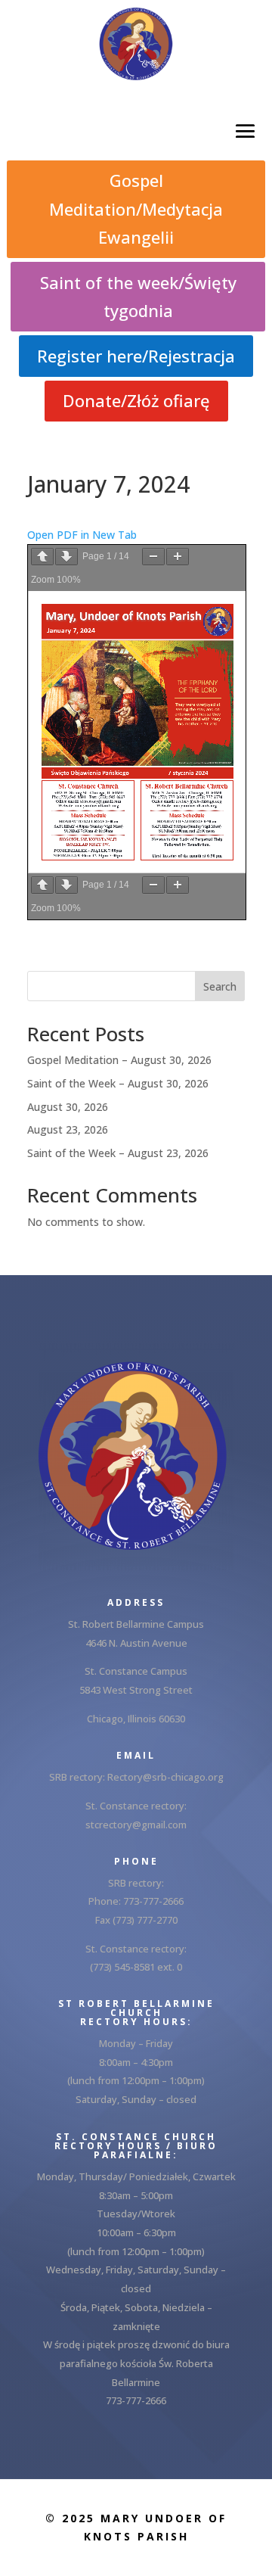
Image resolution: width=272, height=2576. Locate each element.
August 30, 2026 (68, 1107)
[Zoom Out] (153, 557)
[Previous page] (42, 557)
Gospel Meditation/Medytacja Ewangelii (136, 208)
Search (220, 986)
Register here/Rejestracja (136, 356)
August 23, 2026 (68, 1129)
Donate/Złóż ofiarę (136, 400)
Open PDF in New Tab (82, 535)
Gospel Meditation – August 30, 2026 (119, 1060)
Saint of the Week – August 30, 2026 (118, 1083)
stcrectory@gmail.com (136, 1825)
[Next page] (66, 557)
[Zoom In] (178, 557)
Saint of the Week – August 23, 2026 (118, 1153)
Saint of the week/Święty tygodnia (138, 296)
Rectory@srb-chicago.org (165, 1777)
